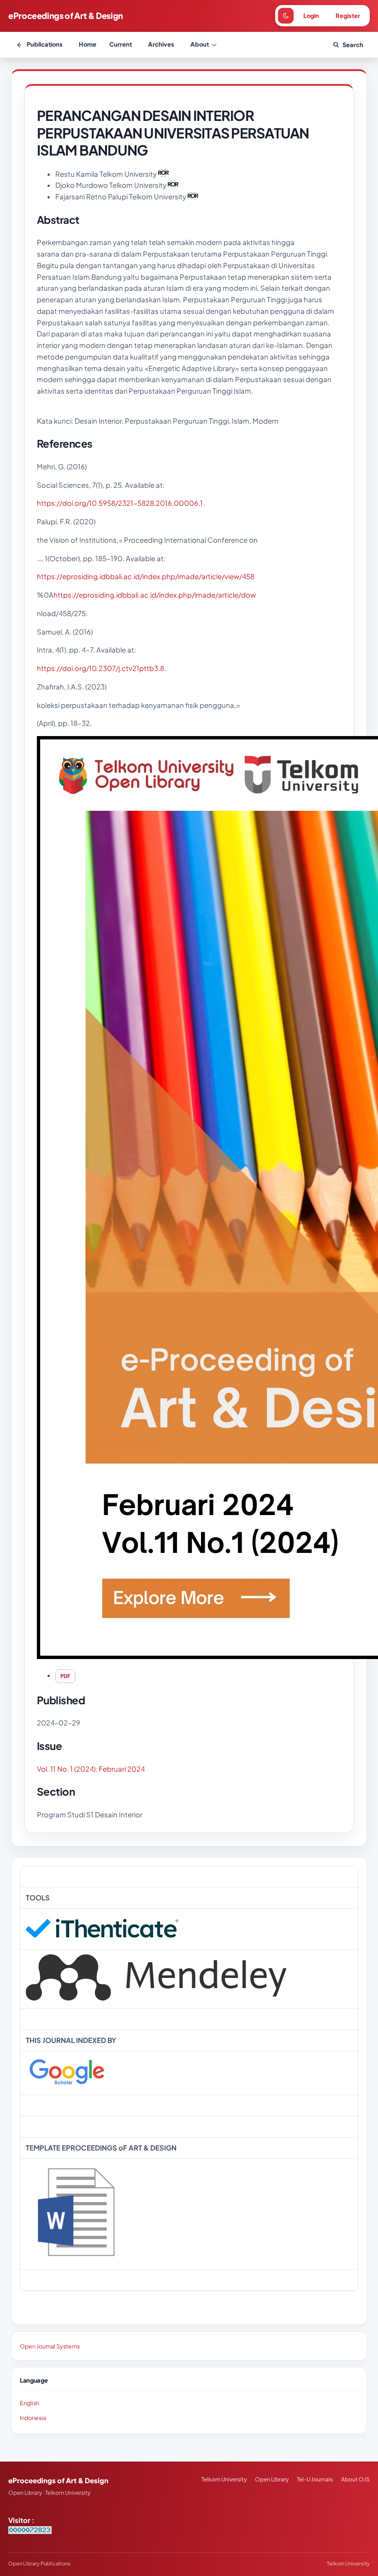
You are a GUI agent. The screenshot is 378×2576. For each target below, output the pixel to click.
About (200, 44)
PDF (65, 1676)
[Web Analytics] (30, 2531)
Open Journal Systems (50, 2346)
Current (121, 44)
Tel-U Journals (315, 2479)
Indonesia (33, 2418)
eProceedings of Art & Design (66, 15)
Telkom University (224, 2479)
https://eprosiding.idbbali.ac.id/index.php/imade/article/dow (155, 595)
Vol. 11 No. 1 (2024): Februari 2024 (91, 1769)
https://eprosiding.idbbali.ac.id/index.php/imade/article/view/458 (146, 576)
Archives (161, 44)
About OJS (355, 2479)
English (30, 2403)
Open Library (272, 2479)
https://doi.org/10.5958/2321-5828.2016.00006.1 (120, 503)
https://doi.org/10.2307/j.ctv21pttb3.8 (100, 668)
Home (88, 44)
